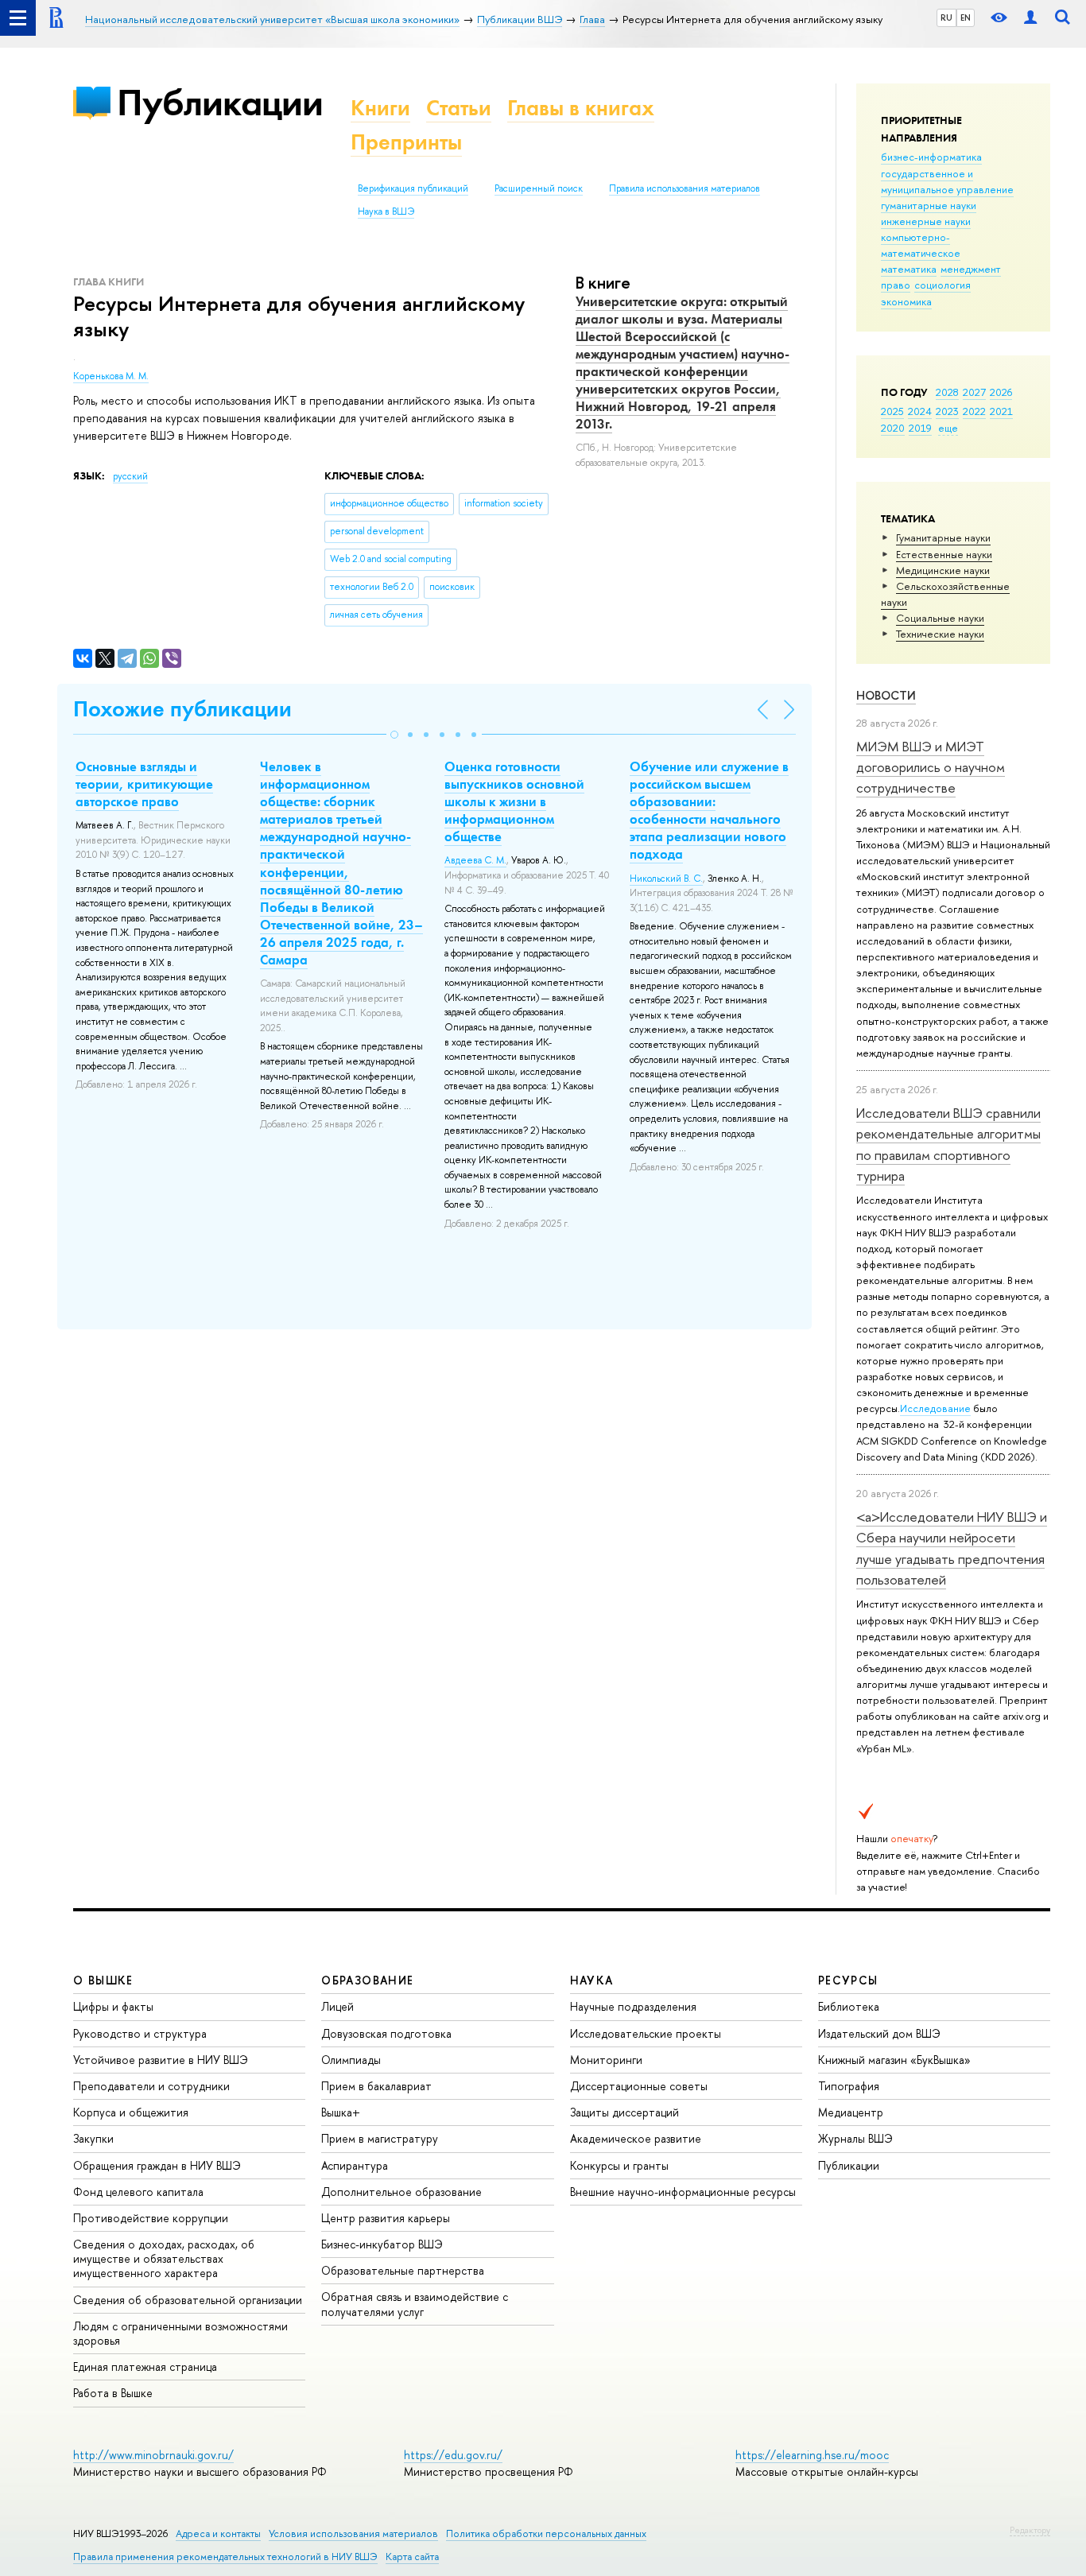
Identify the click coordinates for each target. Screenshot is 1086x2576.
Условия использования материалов (353, 2533)
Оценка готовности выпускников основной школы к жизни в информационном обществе (514, 801)
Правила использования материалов (685, 188)
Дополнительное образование (401, 2192)
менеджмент (971, 269)
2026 (1001, 392)
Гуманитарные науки (943, 537)
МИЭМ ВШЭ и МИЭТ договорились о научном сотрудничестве (931, 767)
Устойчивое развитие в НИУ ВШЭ (161, 2060)
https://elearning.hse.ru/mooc (812, 2455)
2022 (974, 411)
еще (948, 428)
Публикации (220, 102)
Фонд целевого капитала (138, 2192)
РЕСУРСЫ (848, 1980)
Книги (380, 108)
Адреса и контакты (218, 2533)
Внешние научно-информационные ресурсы (683, 2192)
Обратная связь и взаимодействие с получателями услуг (415, 2304)
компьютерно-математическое (921, 245)
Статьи (459, 108)
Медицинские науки (943, 570)
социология (942, 285)
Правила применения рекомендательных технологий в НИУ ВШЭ (225, 2557)
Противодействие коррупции (151, 2218)
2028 (947, 392)
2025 (892, 411)
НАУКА (592, 1980)
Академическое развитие (636, 2138)
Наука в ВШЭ (386, 211)
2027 (974, 392)
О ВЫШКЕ (103, 1980)
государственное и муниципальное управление (947, 181)
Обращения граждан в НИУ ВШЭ (157, 2165)
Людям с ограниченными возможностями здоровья (180, 2333)
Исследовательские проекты (646, 2033)
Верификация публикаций (413, 188)
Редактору (1030, 2530)
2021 (1001, 411)
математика (909, 269)
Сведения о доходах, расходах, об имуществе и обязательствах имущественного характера (164, 2258)
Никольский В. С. (666, 879)
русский (130, 476)
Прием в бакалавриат (376, 2086)
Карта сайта (412, 2557)
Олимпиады (351, 2060)
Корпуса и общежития (131, 2112)
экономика (906, 301)
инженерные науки (926, 221)
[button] (394, 735)
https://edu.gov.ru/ (453, 2455)
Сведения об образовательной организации (188, 2300)
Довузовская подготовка (386, 2033)
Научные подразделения (633, 2006)
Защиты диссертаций (624, 2112)
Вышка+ (341, 2112)
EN (966, 17)
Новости (886, 695)
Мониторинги (606, 2060)
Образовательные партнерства (403, 2270)
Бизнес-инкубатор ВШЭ (382, 2244)
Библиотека (849, 2006)
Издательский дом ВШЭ (879, 2033)
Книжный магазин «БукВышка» (894, 2060)
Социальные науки (940, 618)
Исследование (935, 1408)
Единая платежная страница (145, 2367)
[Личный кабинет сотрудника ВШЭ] (1030, 18)
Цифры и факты (113, 2006)
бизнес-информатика (931, 157)
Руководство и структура (140, 2033)
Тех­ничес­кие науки (940, 634)
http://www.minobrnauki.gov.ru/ (153, 2455)
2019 (920, 428)
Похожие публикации (182, 709)
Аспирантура (355, 2165)
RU (946, 17)
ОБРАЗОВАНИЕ (367, 1980)
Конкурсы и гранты (619, 2165)
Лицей (337, 2006)
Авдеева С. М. (475, 860)
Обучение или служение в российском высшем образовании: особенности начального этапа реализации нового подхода (709, 810)
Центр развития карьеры (386, 2218)
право (896, 285)
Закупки (93, 2138)
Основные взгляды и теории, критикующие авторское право (144, 784)
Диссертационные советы (639, 2086)
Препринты (406, 142)
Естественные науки (944, 554)
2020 (893, 428)
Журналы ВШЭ (855, 2138)
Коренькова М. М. (111, 376)
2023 (947, 411)
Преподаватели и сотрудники (151, 2086)
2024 (920, 411)
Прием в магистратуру (380, 2138)
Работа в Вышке (113, 2393)
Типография (849, 2086)
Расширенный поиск (539, 188)
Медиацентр (851, 2112)
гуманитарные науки (929, 205)
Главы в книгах (581, 108)
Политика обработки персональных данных (546, 2533)
